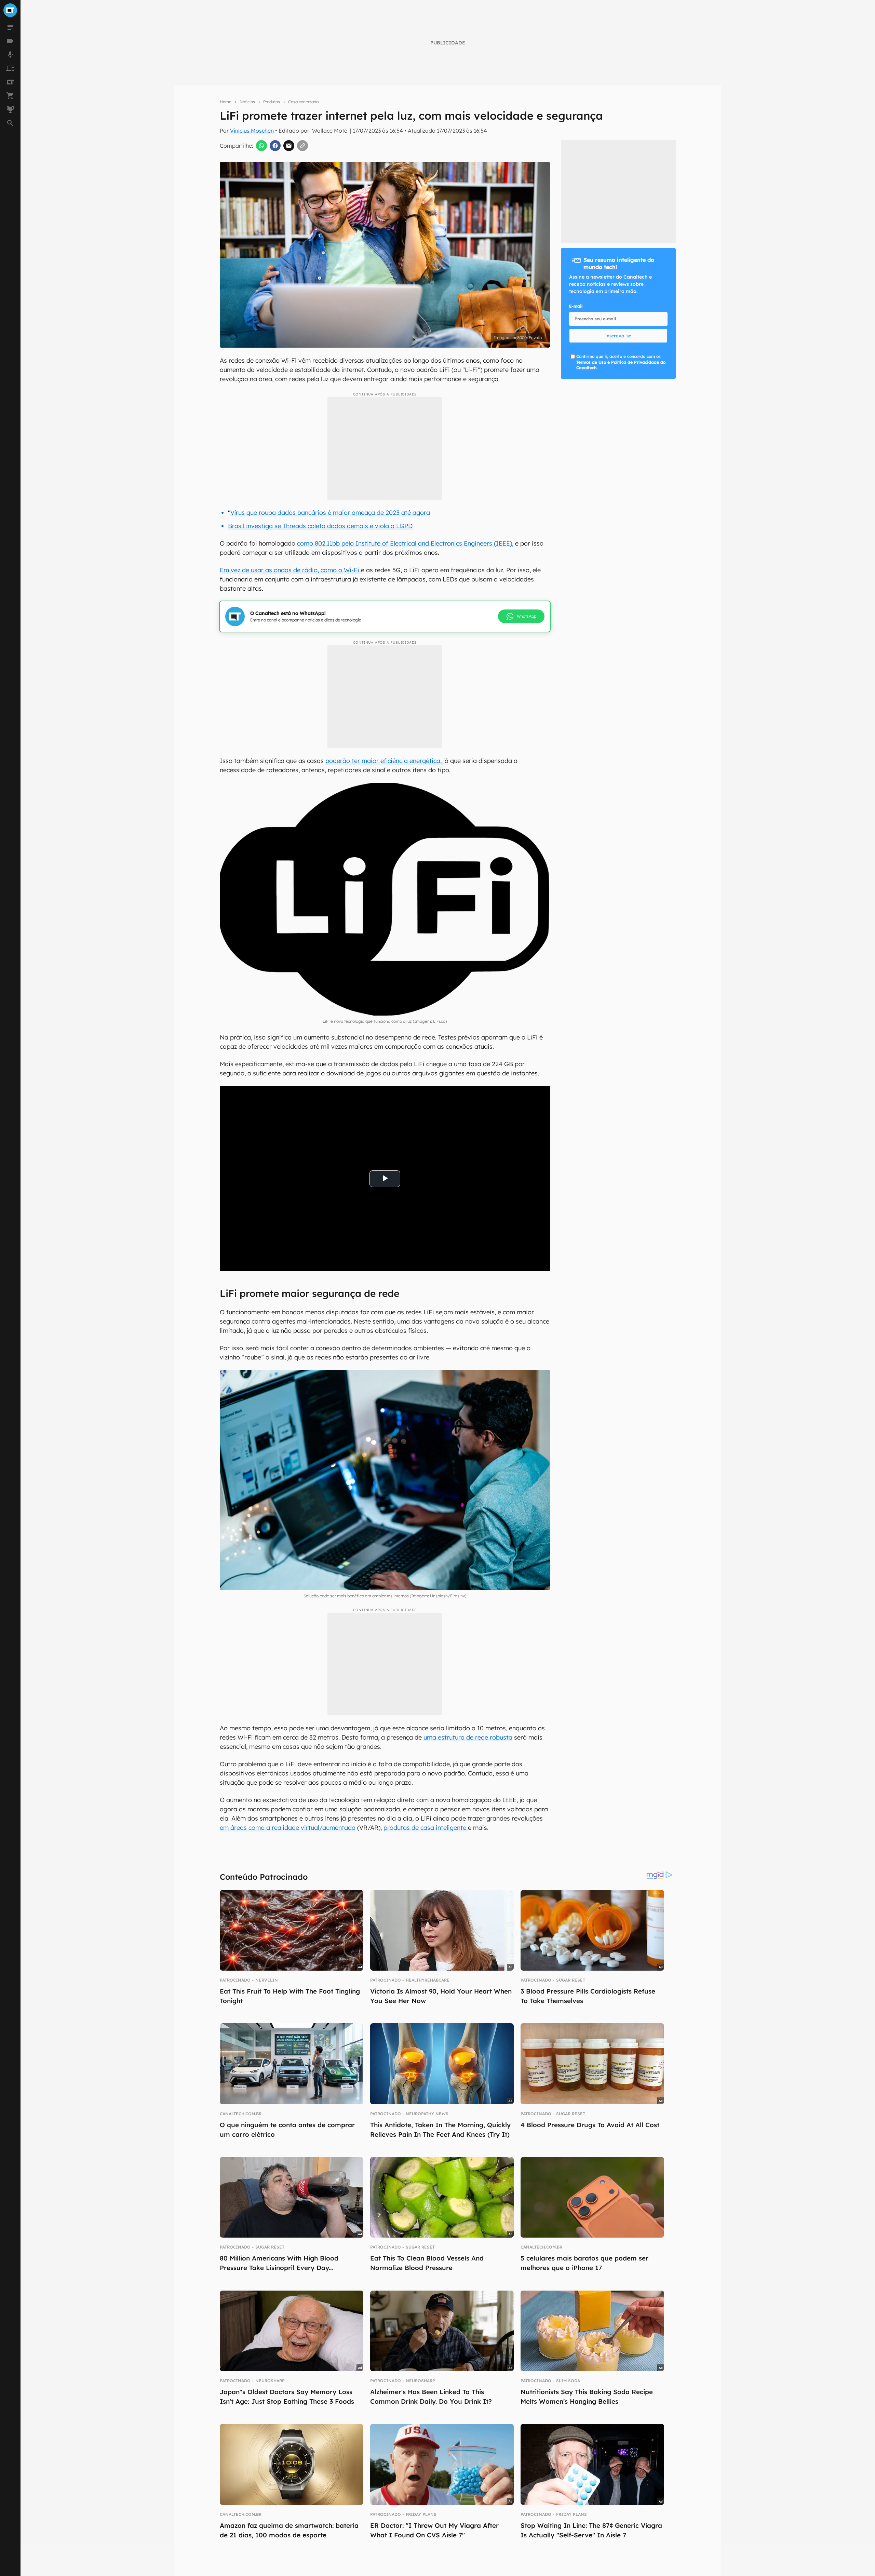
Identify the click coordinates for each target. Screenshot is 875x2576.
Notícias (247, 102)
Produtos (272, 102)
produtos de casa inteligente (426, 1828)
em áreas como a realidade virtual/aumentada (288, 1828)
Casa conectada (303, 102)
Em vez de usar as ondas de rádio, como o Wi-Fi (290, 570)
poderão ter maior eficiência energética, (384, 761)
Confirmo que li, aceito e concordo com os (621, 362)
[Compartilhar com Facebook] (275, 146)
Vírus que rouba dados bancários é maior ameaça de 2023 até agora (330, 513)
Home (226, 102)
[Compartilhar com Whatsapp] (261, 146)
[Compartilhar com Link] (302, 146)
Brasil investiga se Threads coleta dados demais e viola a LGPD (320, 526)
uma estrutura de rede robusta (468, 1737)
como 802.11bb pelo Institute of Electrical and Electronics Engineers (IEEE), (405, 543)
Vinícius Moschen (252, 131)
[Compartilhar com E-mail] (289, 146)
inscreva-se (618, 336)
